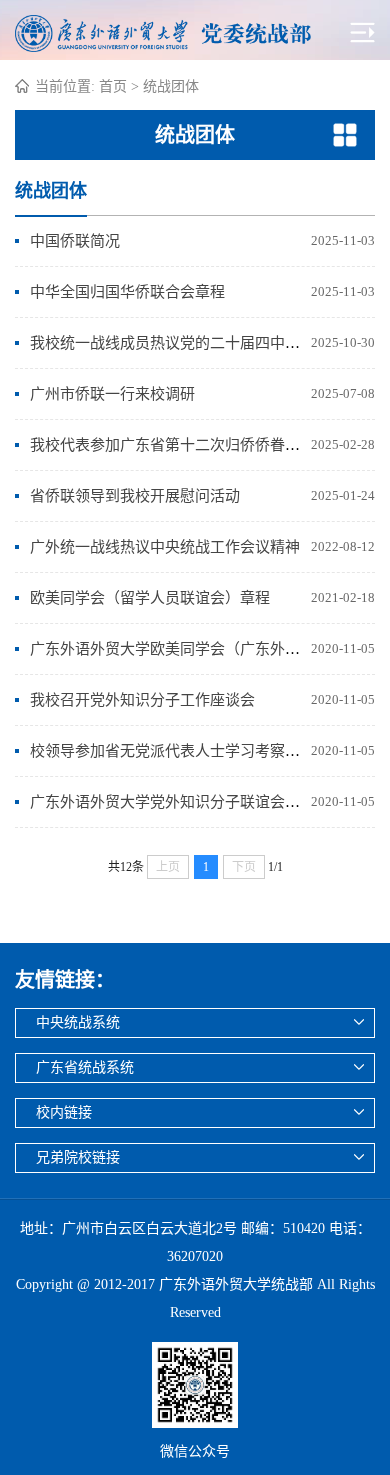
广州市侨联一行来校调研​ (112, 394)
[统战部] (189, 31)
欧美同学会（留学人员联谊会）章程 (150, 598)
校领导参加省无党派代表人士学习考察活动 (172, 751)
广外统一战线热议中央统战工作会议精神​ (165, 547)
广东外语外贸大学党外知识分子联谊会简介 (172, 802)
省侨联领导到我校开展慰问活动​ (135, 496)
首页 (113, 86)
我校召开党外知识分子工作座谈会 (142, 700)
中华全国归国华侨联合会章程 (127, 292)
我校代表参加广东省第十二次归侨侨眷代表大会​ (187, 445)
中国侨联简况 (75, 241)
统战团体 (171, 86)
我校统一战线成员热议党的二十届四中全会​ (172, 343)
